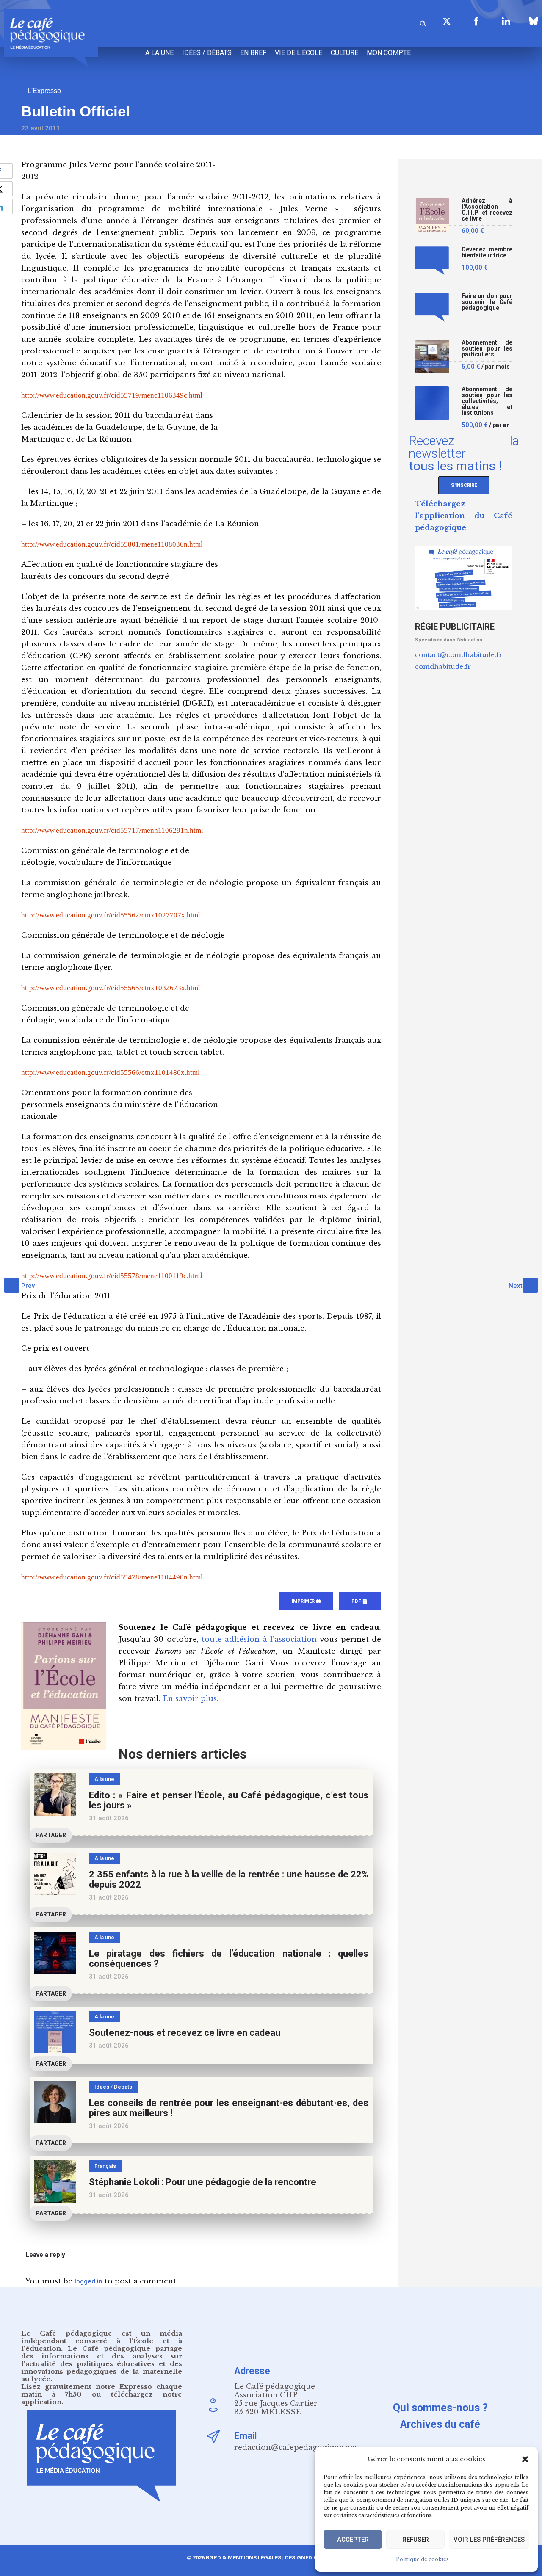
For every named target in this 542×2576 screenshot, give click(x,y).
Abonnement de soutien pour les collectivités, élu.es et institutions (487, 401)
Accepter (353, 2540)
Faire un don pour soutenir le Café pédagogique (487, 302)
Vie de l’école (299, 53)
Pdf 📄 (360, 1601)
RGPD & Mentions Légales (243, 2558)
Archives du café (440, 2424)
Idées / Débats (207, 53)
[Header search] (423, 22)
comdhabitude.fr (443, 667)
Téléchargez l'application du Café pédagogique (464, 516)
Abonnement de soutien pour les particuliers (487, 349)
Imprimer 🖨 (306, 1601)
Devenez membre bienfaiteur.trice (487, 253)
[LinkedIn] (506, 21)
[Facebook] (476, 21)
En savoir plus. (191, 1699)
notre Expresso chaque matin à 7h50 (102, 2390)
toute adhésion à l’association (259, 1639)
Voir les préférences (489, 2540)
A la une (159, 53)
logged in (88, 2281)
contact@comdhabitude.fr (459, 655)
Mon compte (389, 53)
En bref (253, 53)
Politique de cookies (422, 2559)
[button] (525, 2459)
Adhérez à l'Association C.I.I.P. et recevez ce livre (487, 210)
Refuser (416, 2540)
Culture (344, 53)
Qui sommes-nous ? (440, 2408)
